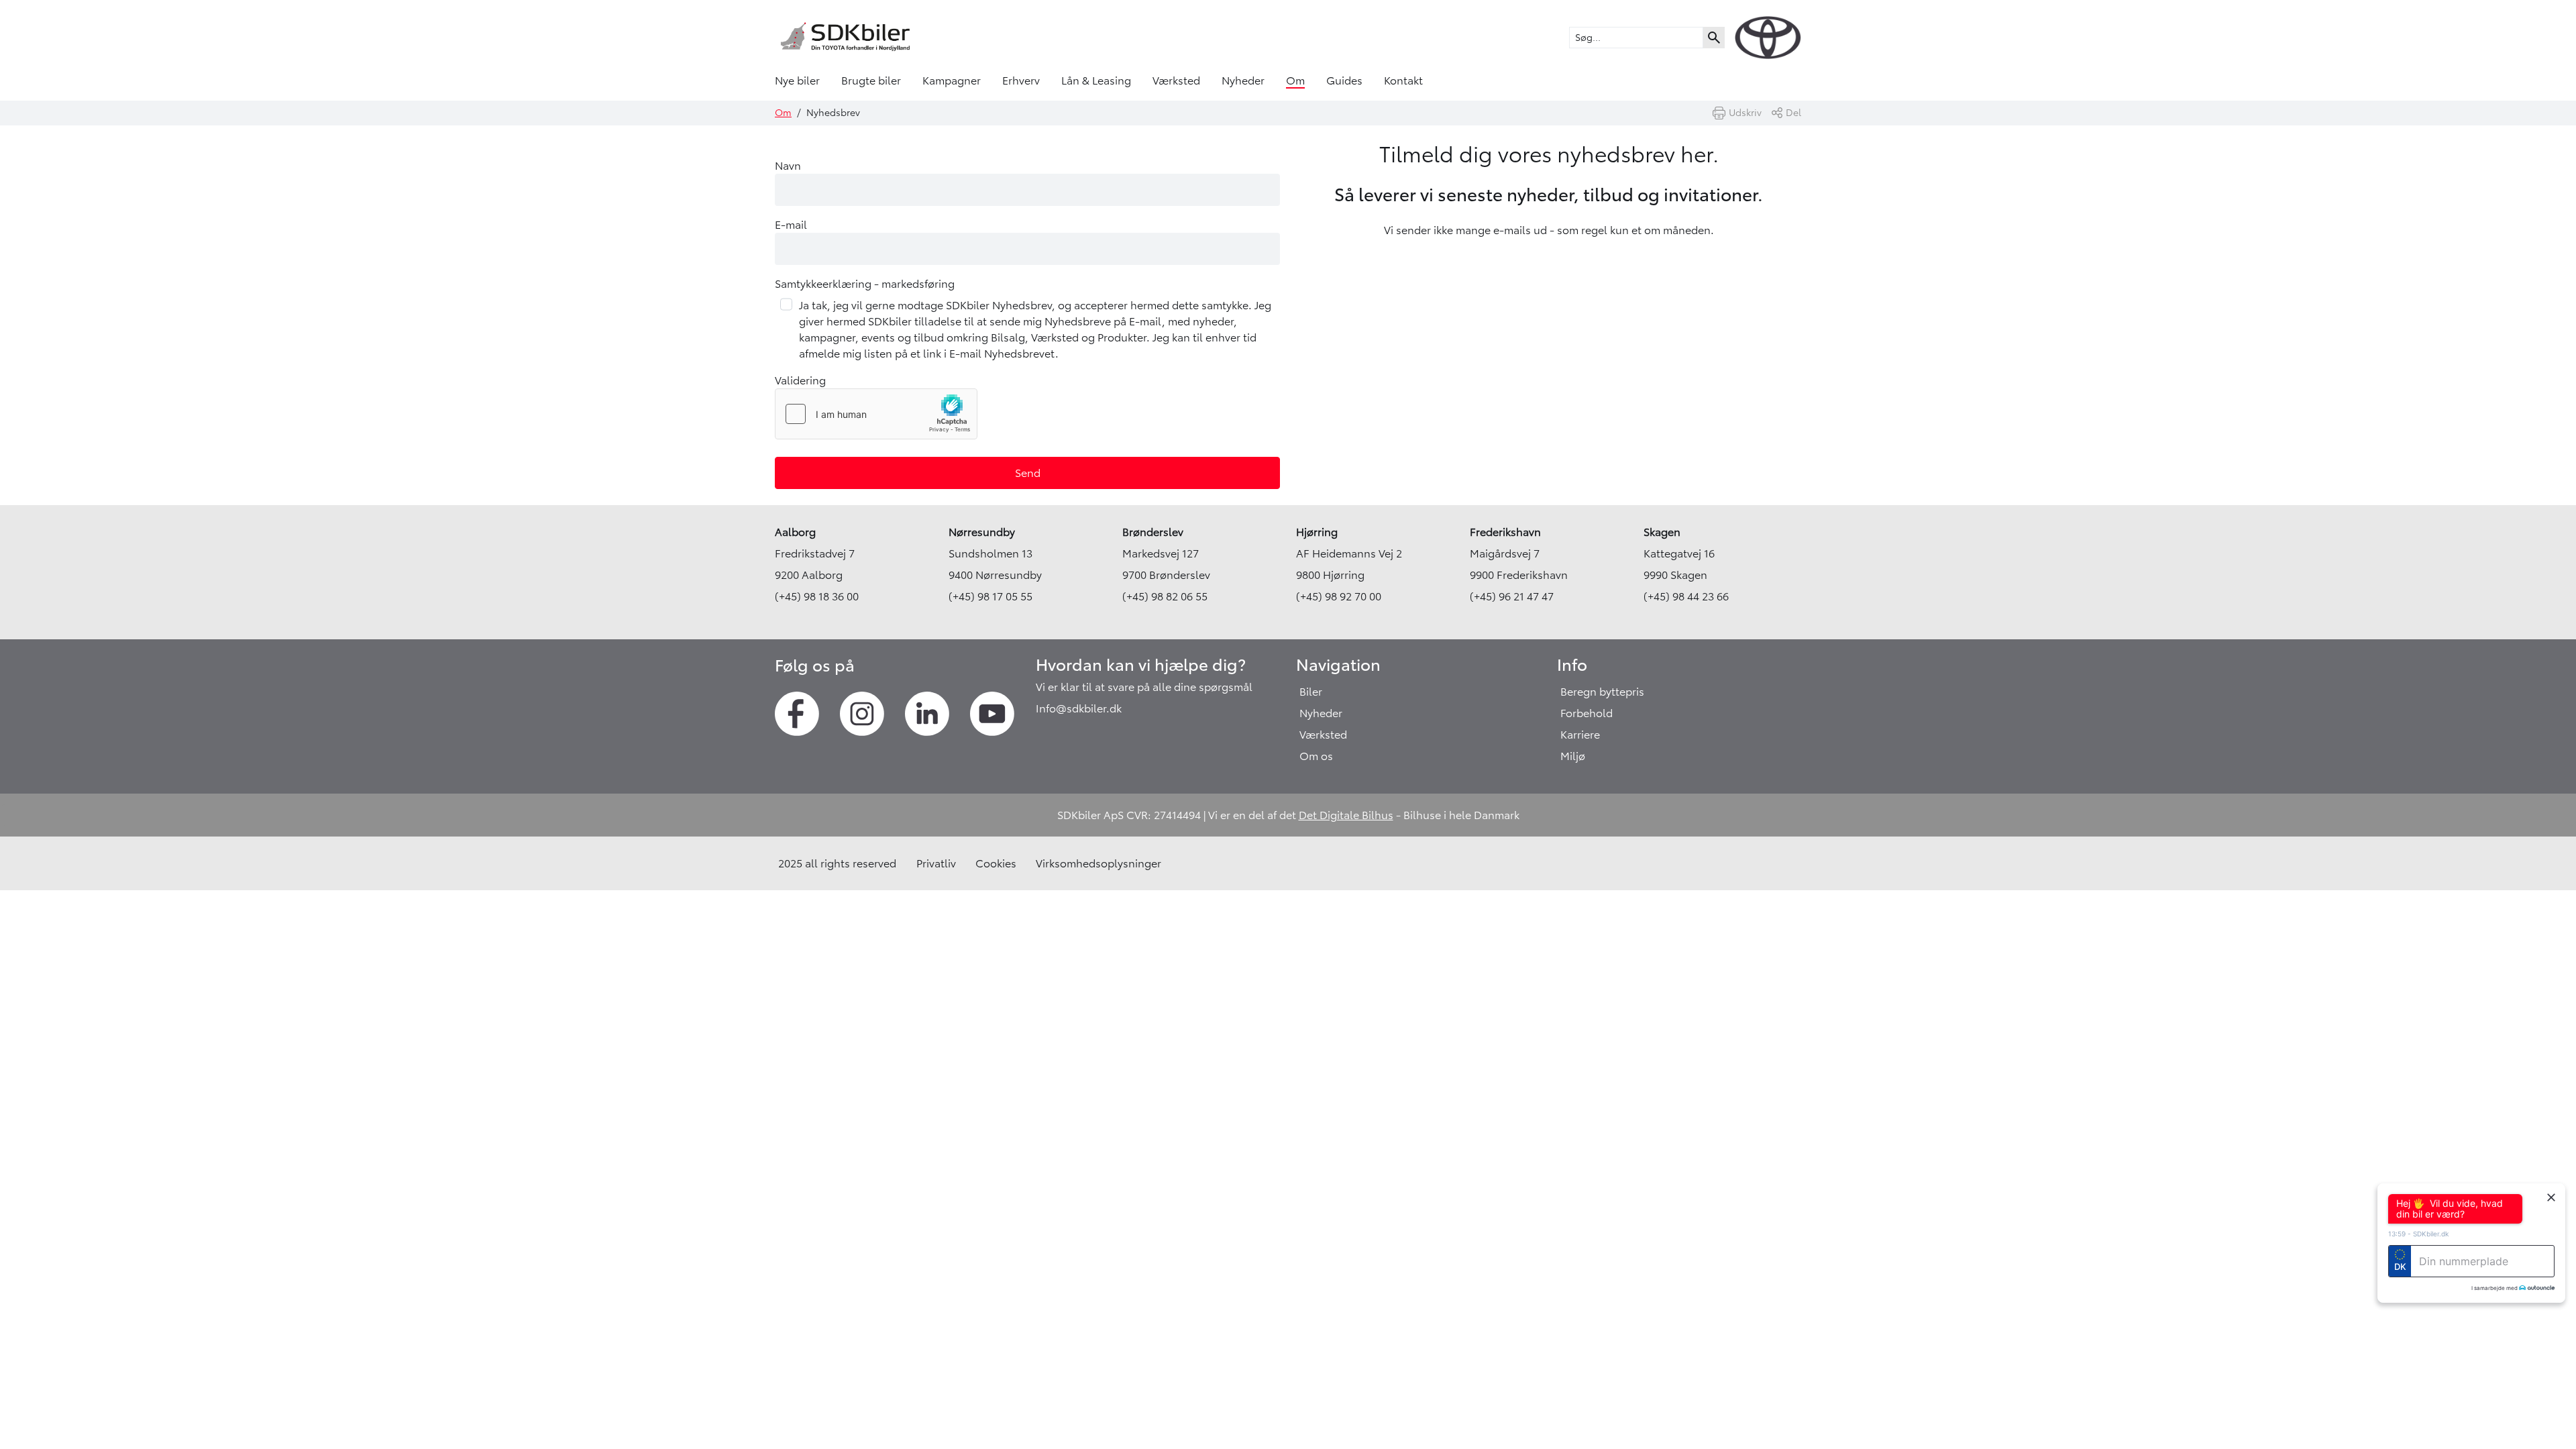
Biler (1311, 692)
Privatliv (936, 863)
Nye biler (797, 80)
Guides (1344, 80)
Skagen (1662, 532)
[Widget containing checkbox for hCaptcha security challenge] (876, 414)
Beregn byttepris (1602, 692)
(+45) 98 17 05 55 (990, 596)
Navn (788, 166)
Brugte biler (871, 80)
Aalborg (795, 532)
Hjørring (1317, 532)
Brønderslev (1153, 532)
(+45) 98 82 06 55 (1165, 596)
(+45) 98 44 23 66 (1686, 596)
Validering (800, 380)
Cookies (996, 863)
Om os (1316, 756)
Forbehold (1587, 713)
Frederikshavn (1505, 532)
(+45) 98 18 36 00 (817, 596)
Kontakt (1403, 80)
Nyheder (1243, 80)
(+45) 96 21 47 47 (1512, 596)
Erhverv (1021, 80)
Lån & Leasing (1096, 80)
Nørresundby (982, 532)
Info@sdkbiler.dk (1079, 708)
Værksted (1176, 80)
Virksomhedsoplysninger (1098, 863)
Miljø (1573, 756)
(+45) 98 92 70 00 (1339, 596)
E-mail (791, 225)
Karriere (1580, 735)
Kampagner (952, 80)
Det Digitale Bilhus (1346, 815)
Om (1295, 80)
